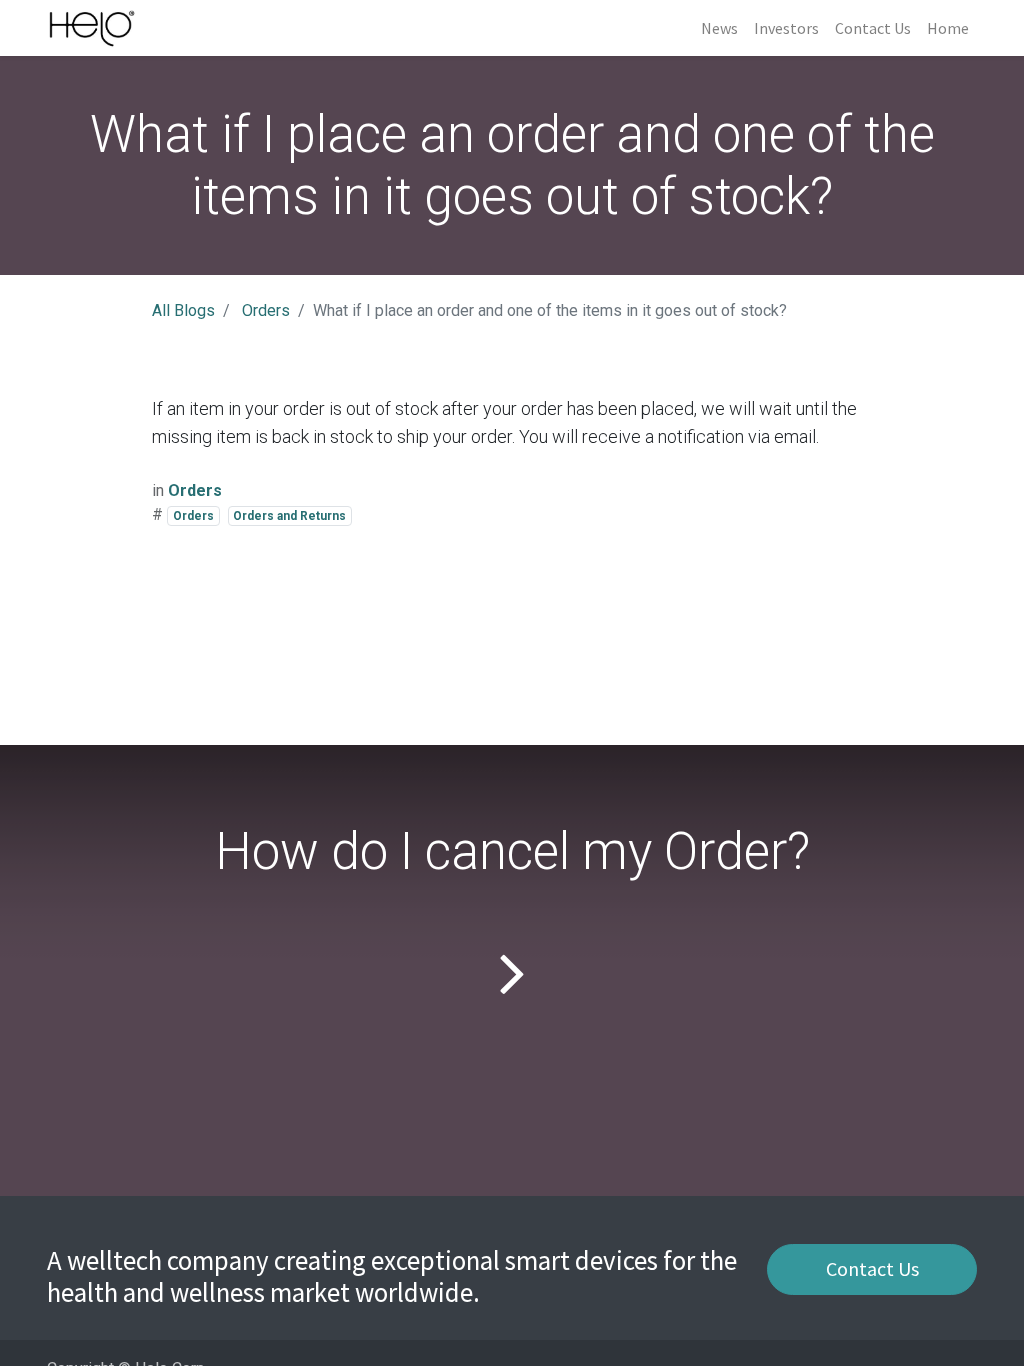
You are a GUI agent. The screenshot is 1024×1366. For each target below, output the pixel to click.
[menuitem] (719, 28)
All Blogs (183, 310)
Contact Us (872, 1268)
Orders (266, 310)
